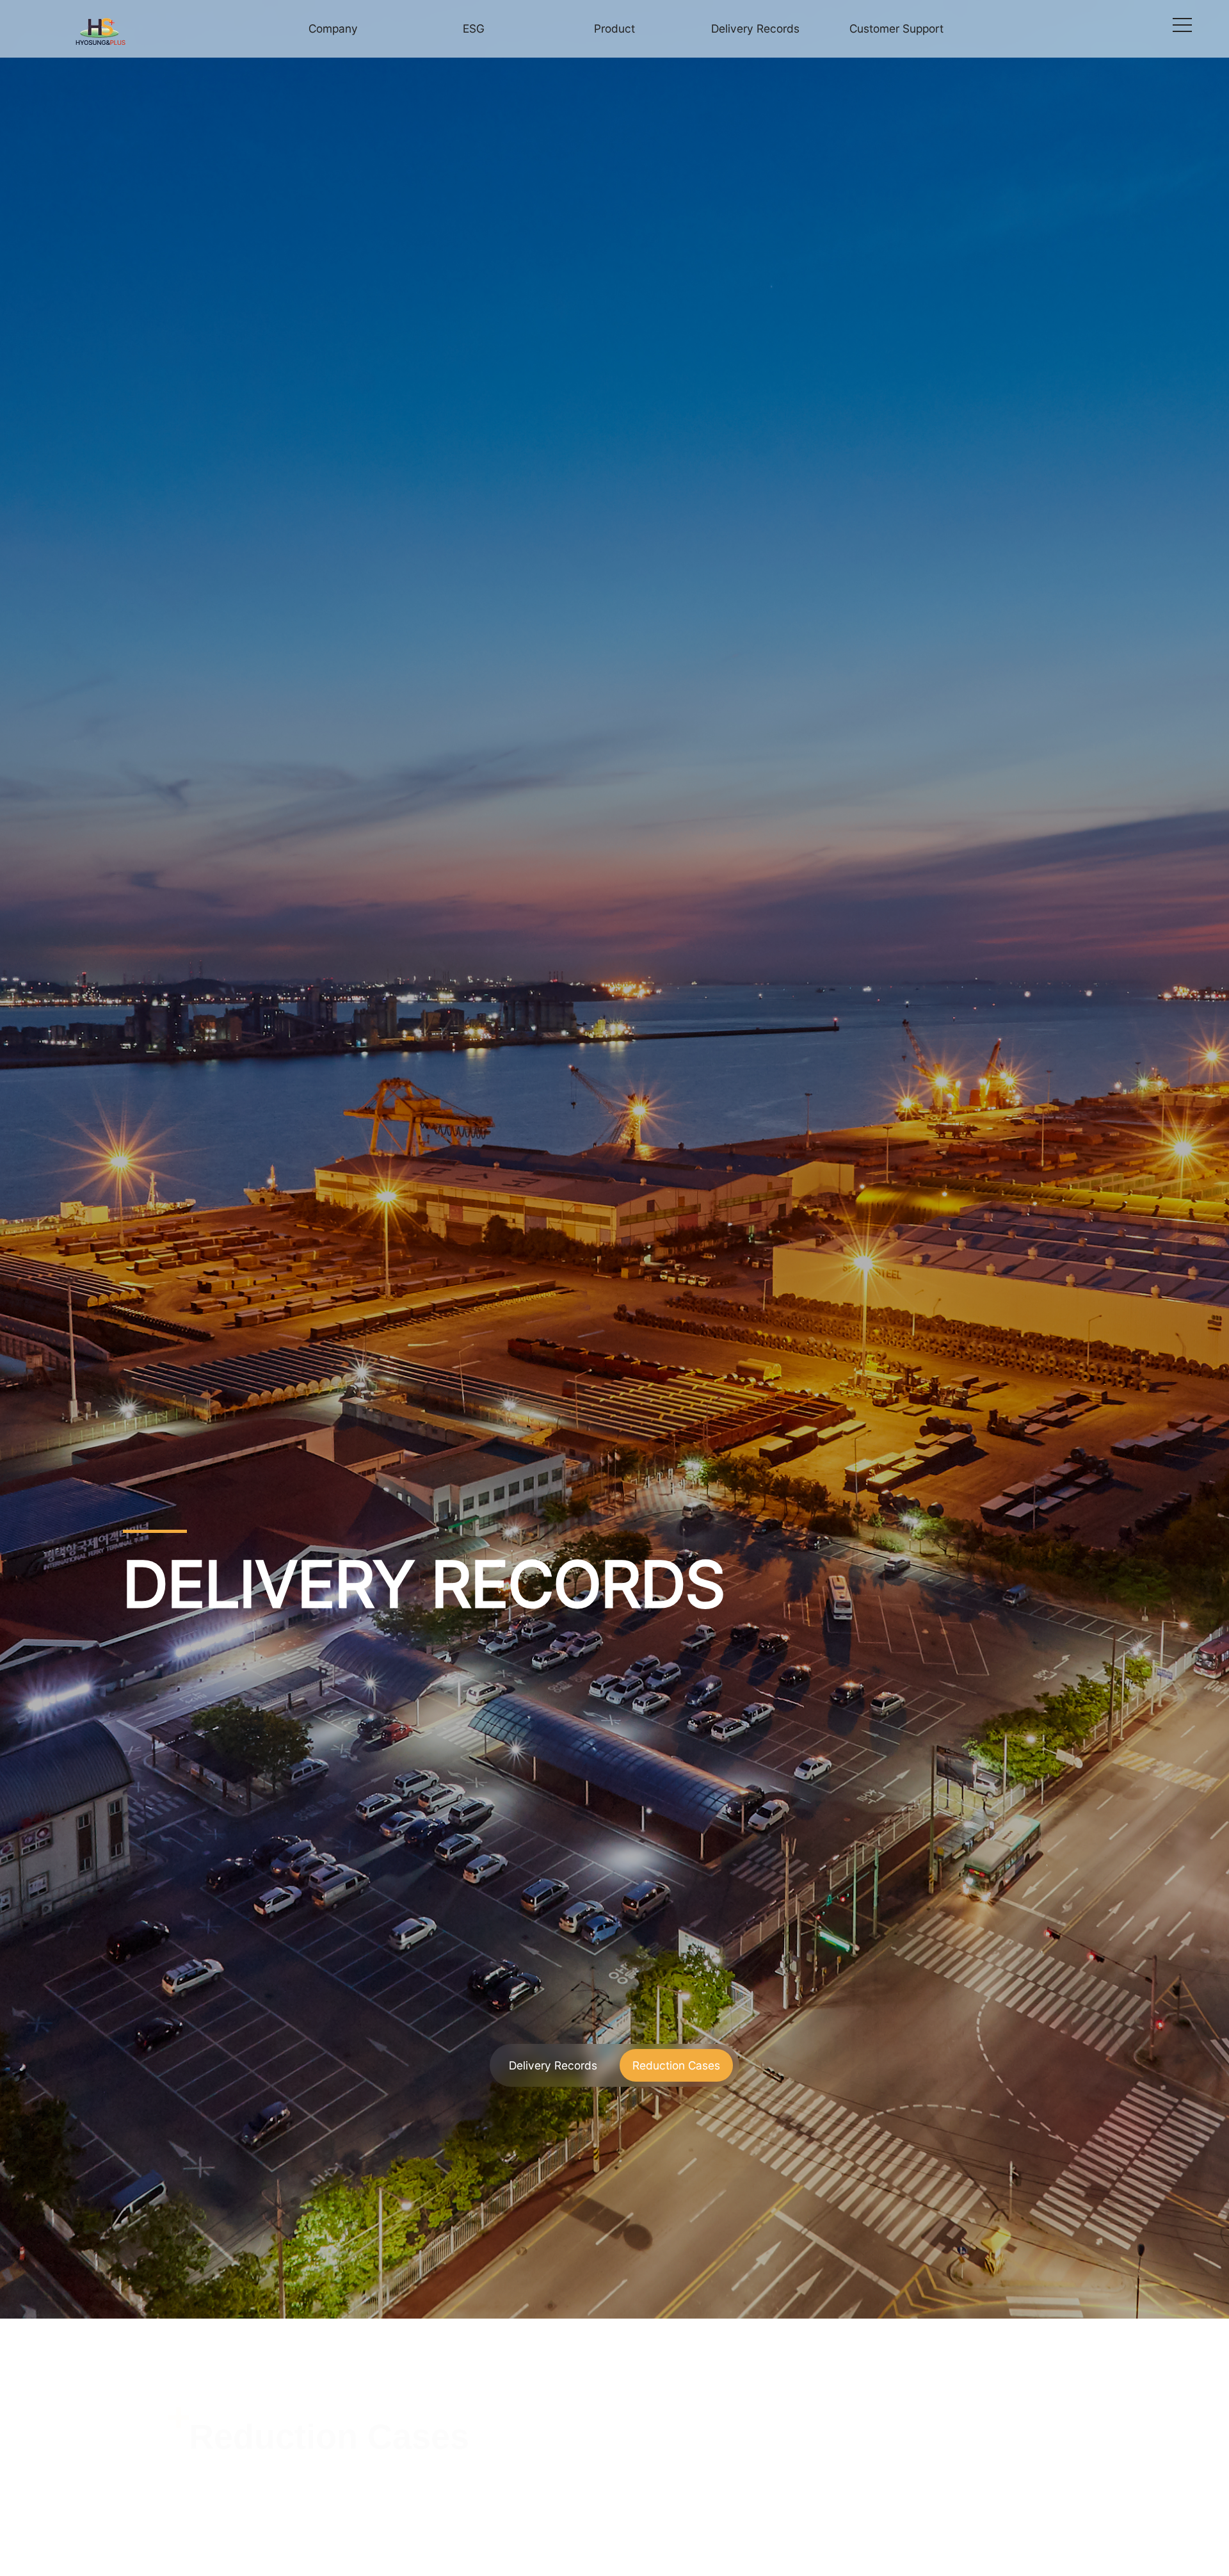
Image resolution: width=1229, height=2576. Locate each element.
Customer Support (896, 28)
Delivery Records (755, 28)
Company (333, 28)
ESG (474, 28)
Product (614, 28)
